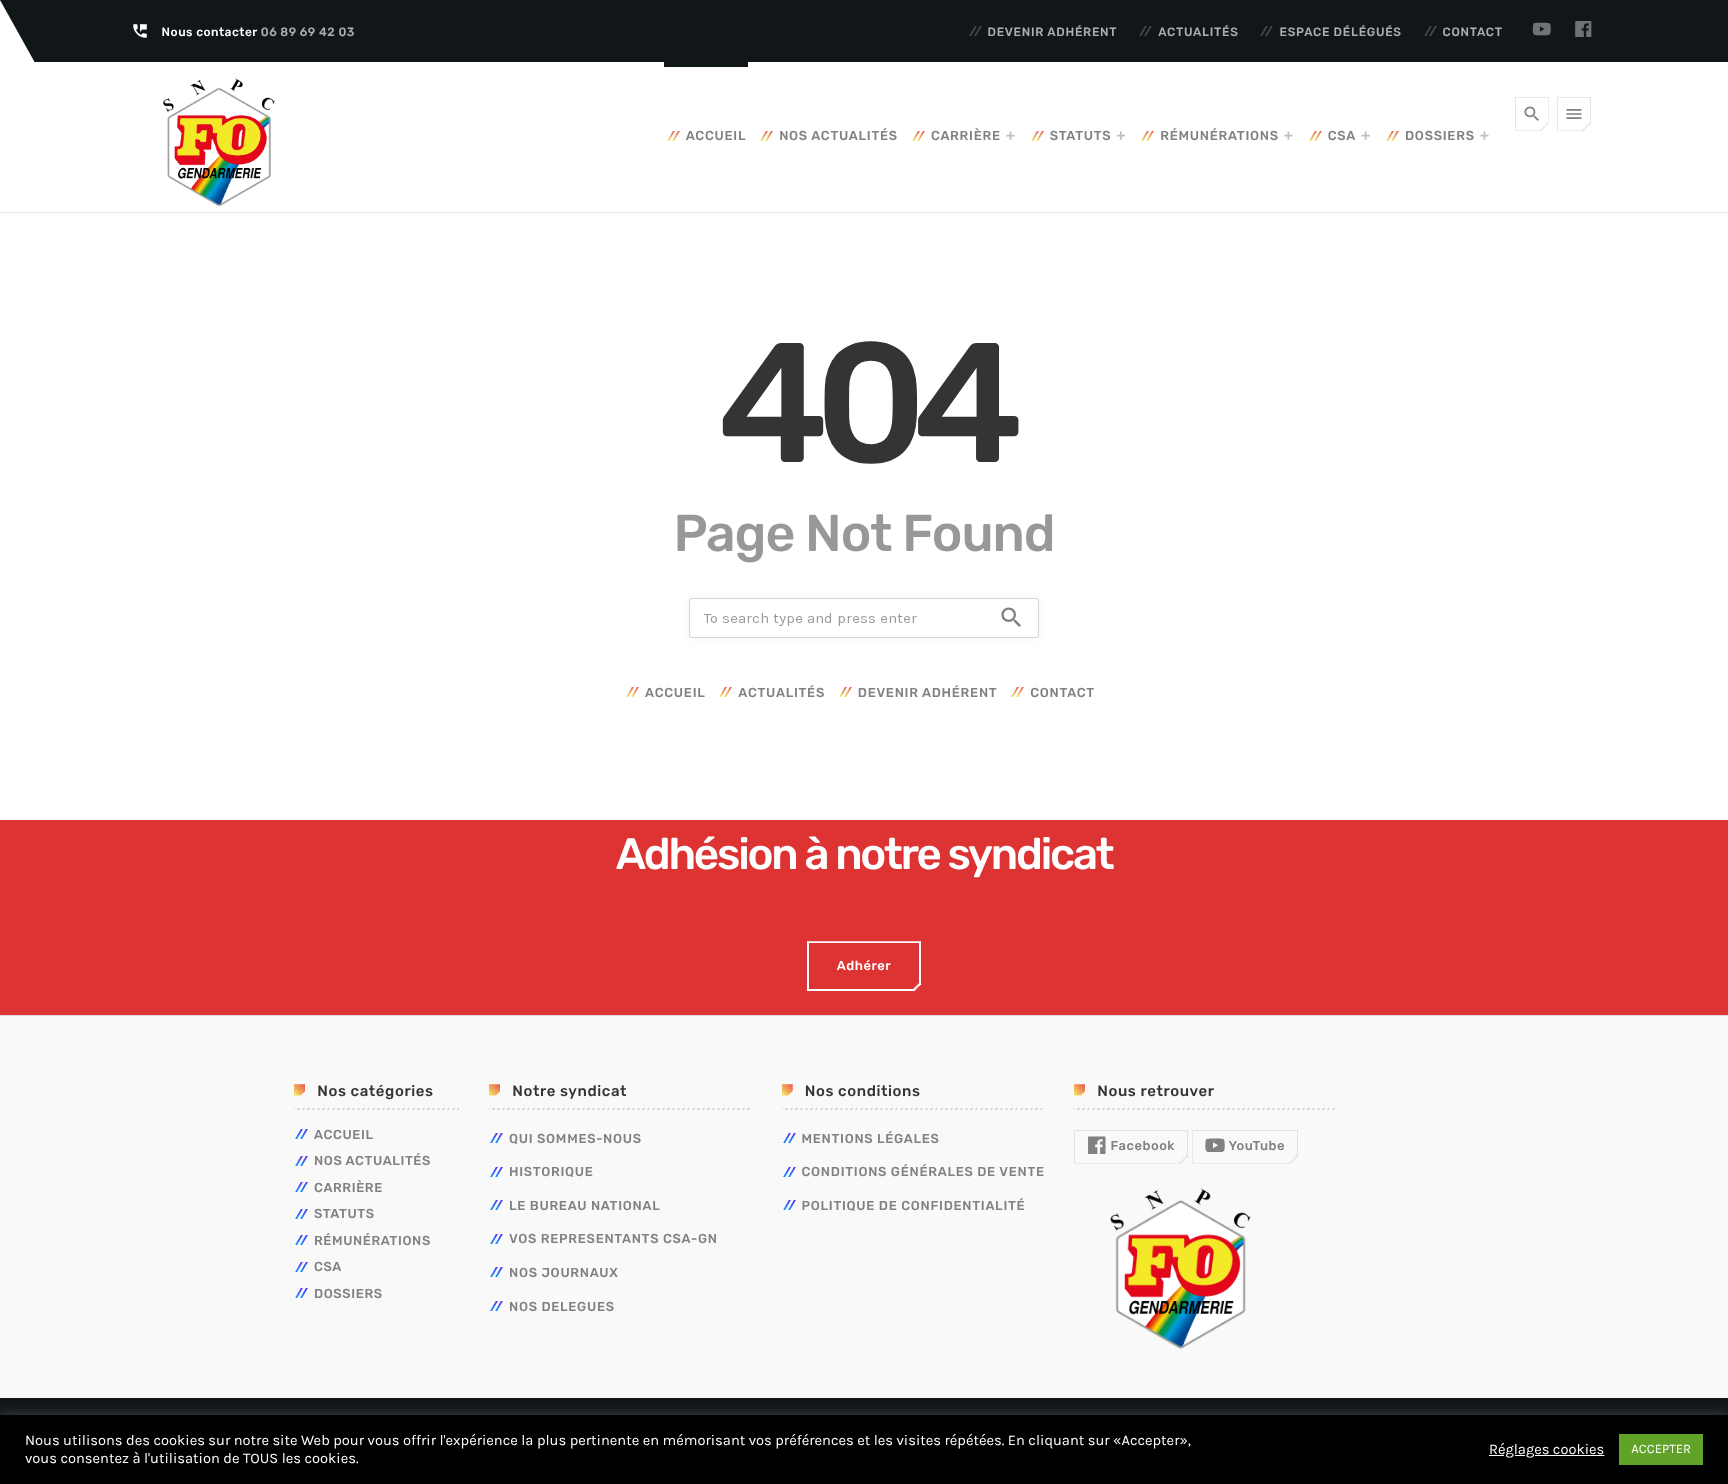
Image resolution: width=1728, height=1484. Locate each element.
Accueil (716, 136)
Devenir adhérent (1053, 32)
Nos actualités (838, 136)
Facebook (1141, 1146)
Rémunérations (1219, 136)
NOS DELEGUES (562, 1307)
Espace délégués (1340, 32)
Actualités (1198, 32)
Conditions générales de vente (923, 1172)
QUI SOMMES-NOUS (575, 1139)
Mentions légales (871, 1139)
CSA (1342, 136)
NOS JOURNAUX (564, 1273)
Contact (1473, 32)
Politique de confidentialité (914, 1206)
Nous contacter (258, 32)
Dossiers (1440, 136)
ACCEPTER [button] (1661, 1449)
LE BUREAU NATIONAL (584, 1206)
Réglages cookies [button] (1546, 1449)
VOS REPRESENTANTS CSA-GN (613, 1239)
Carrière (966, 136)
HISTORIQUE (551, 1172)
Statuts (1081, 136)
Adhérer (864, 966)
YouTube (1255, 1146)
